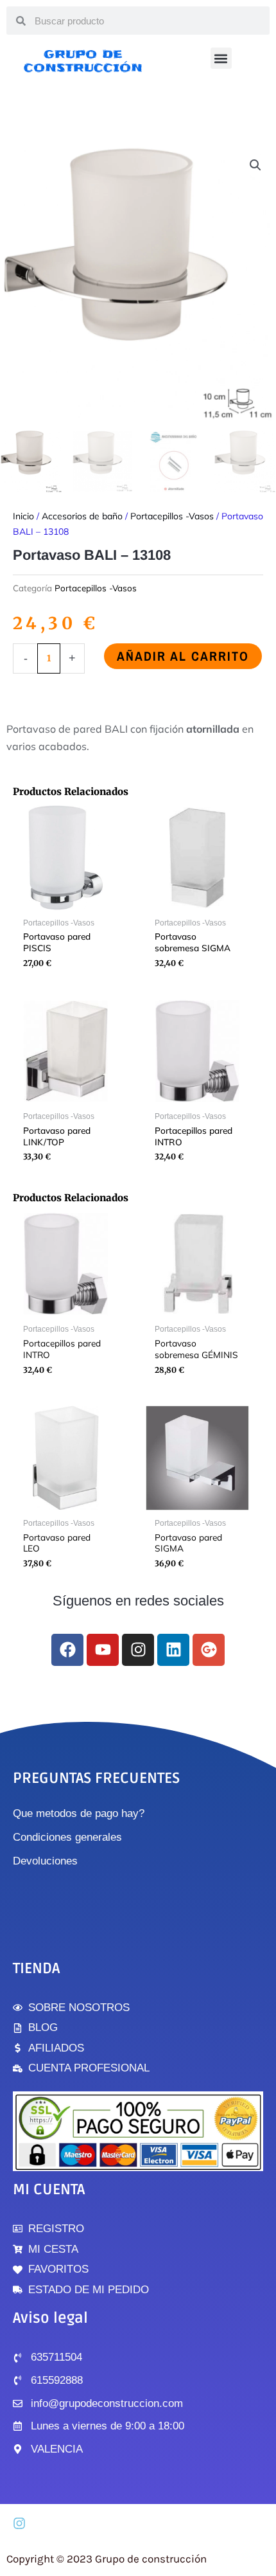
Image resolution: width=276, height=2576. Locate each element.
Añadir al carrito (183, 656)
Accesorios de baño (82, 516)
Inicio (23, 516)
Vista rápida (66, 901)
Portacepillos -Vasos (172, 516)
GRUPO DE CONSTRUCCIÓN (83, 61)
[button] (221, 58)
